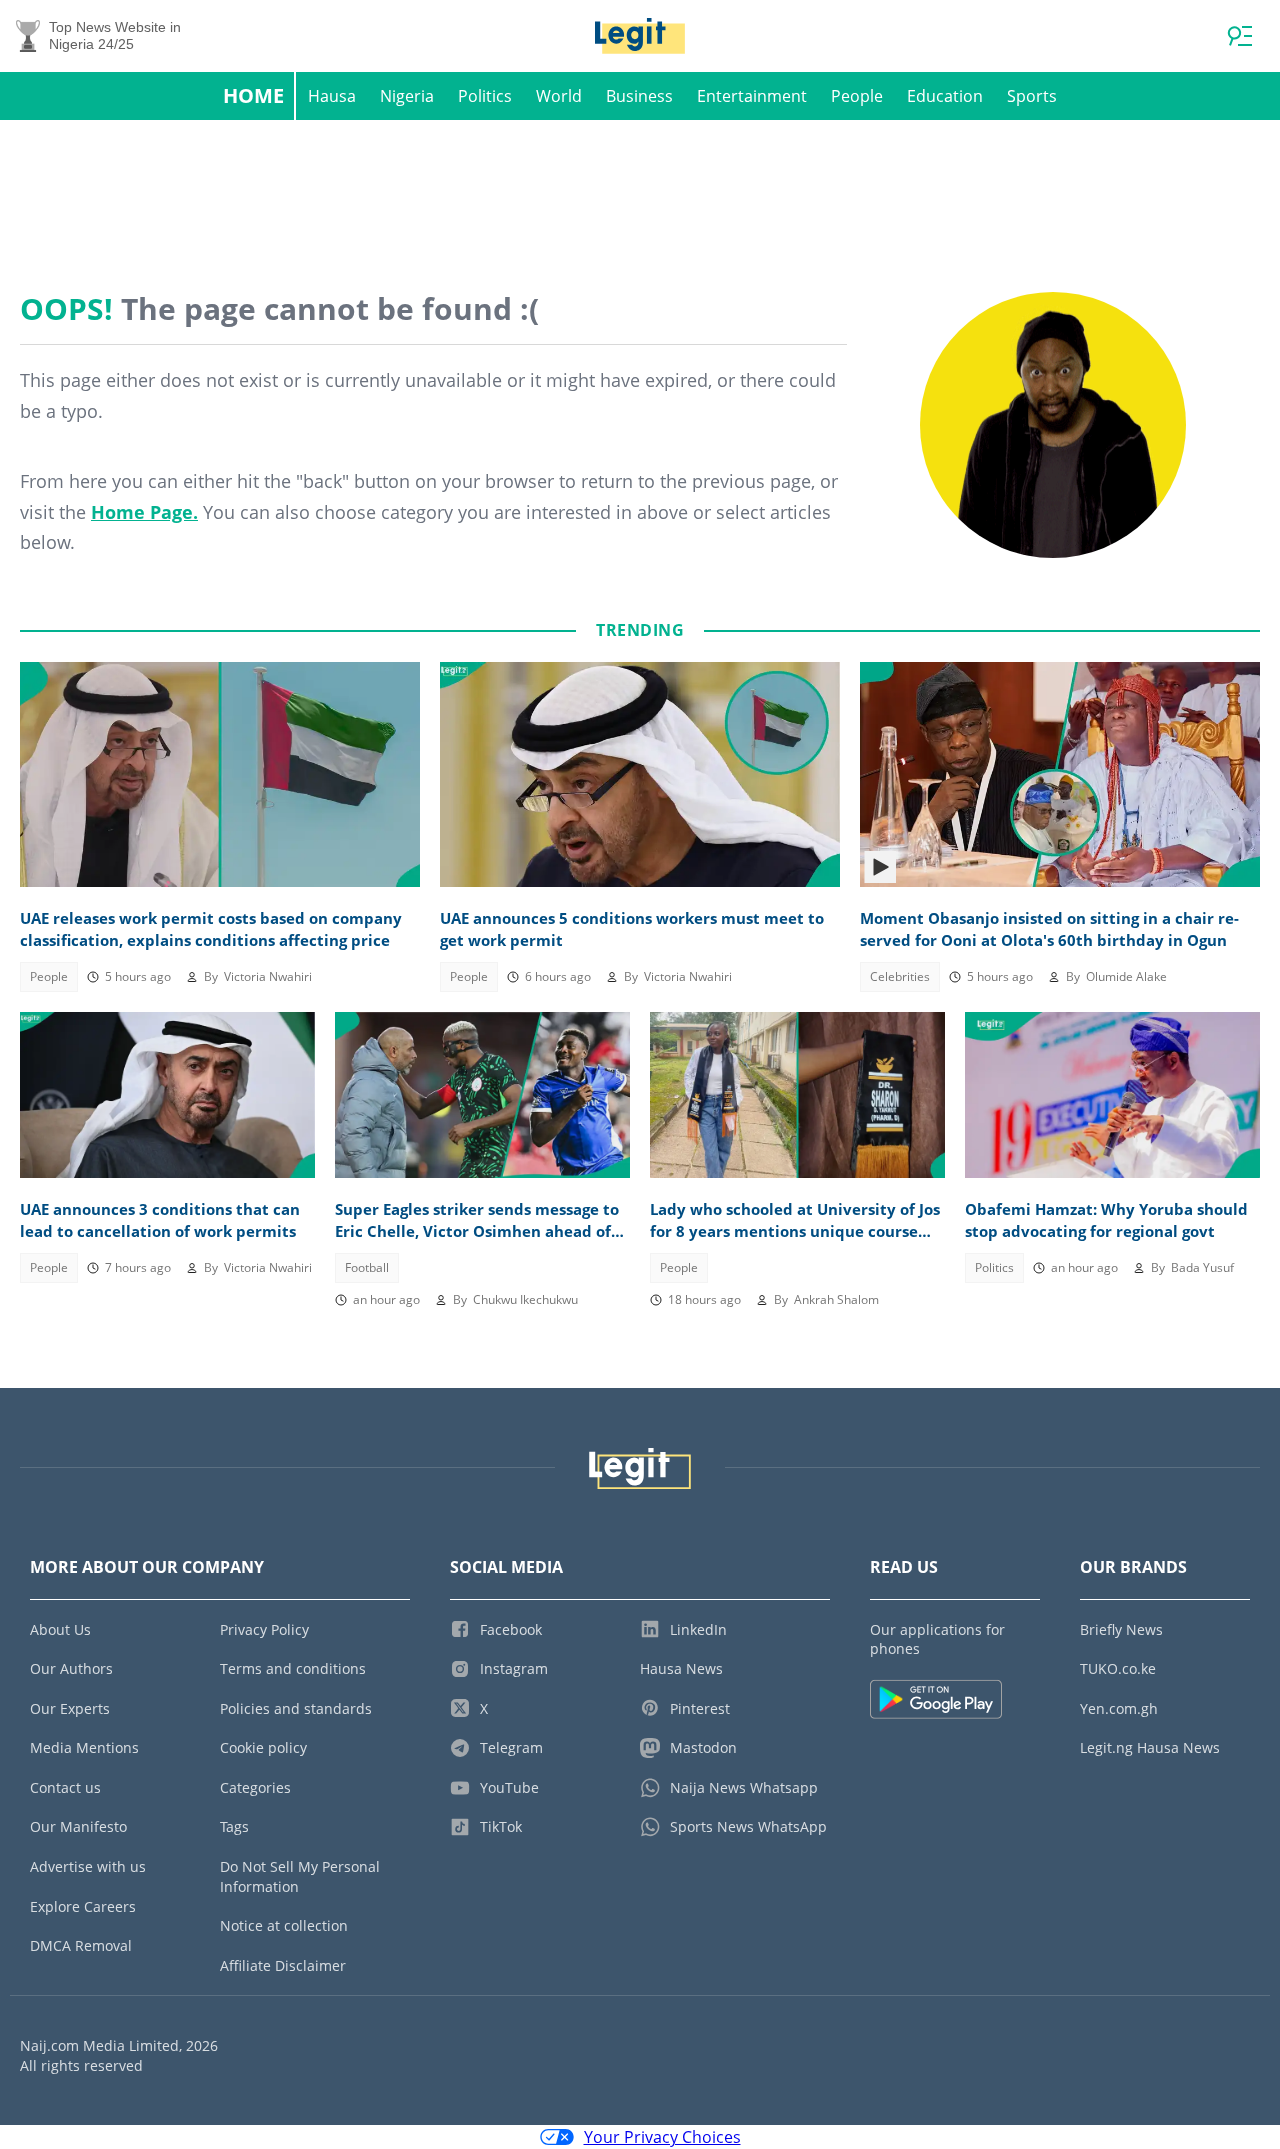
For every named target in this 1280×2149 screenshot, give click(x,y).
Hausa (332, 96)
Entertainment (752, 96)
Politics (485, 96)
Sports (1032, 96)
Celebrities (900, 976)
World (559, 96)
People (857, 96)
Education (945, 96)
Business (639, 96)
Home (253, 95)
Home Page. (144, 512)
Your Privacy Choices (662, 2137)
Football (367, 1267)
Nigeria (407, 96)
